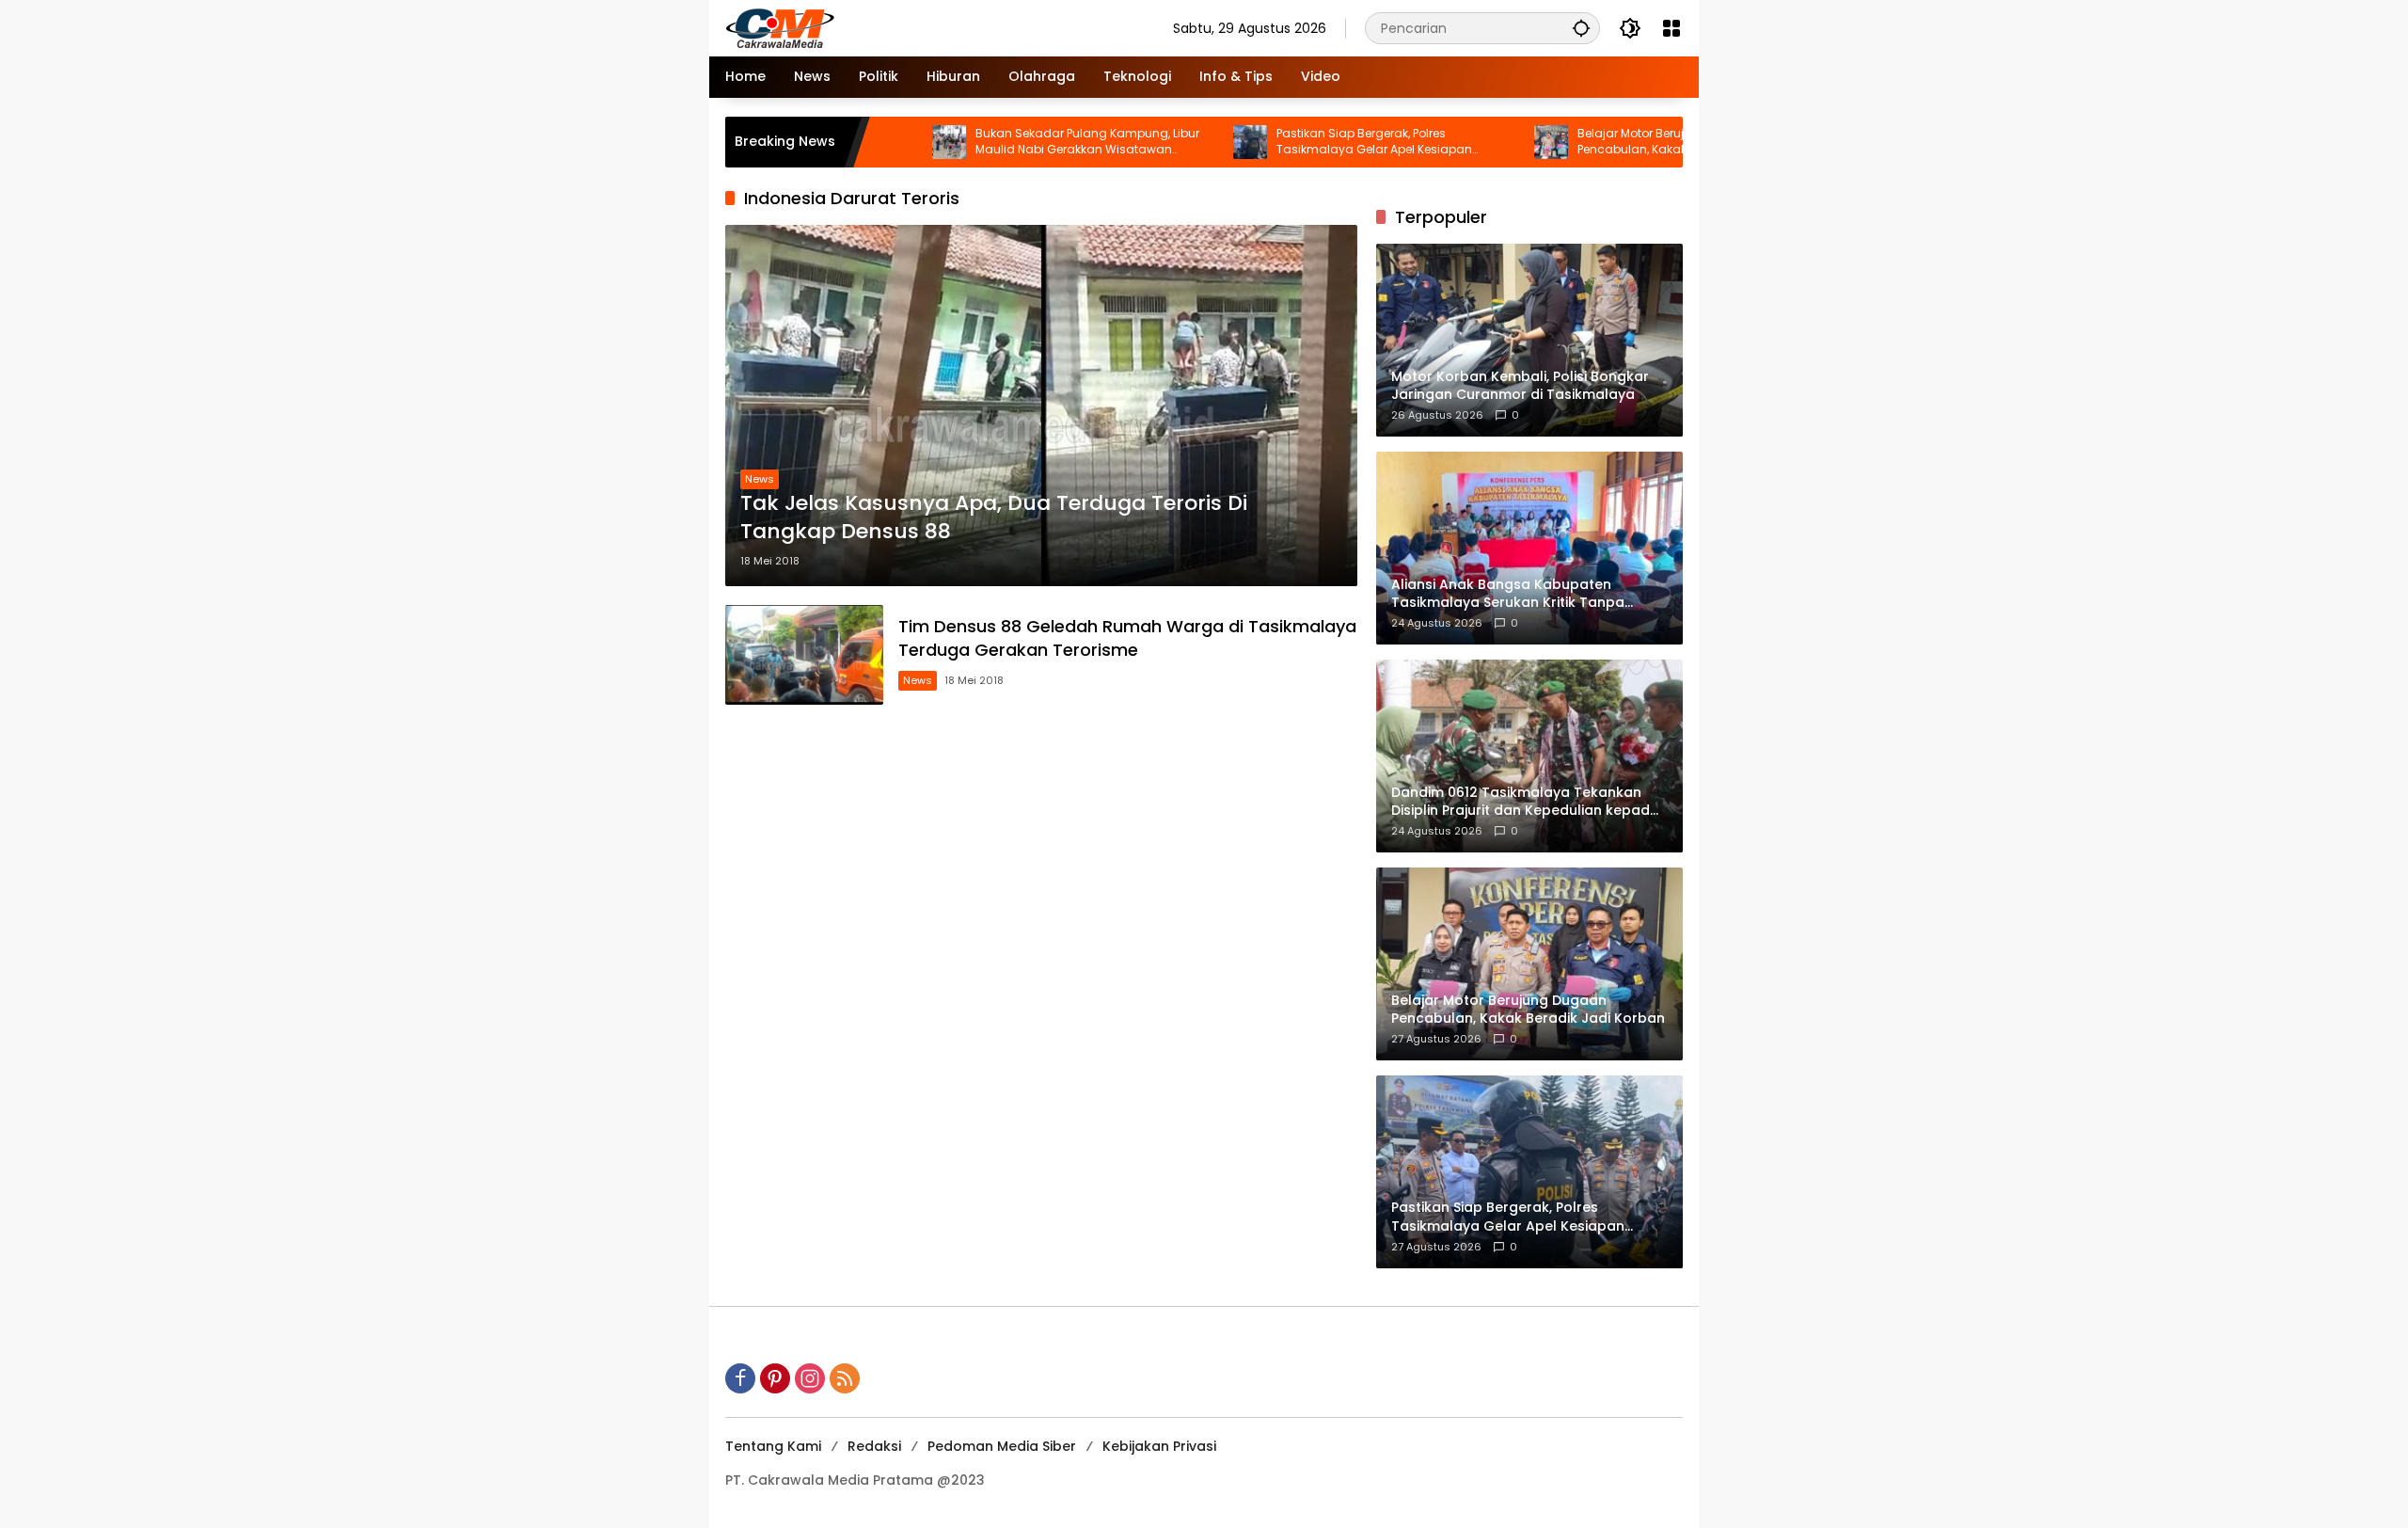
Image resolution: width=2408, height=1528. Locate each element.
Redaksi (874, 1446)
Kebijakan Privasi (1159, 1446)
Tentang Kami (773, 1446)
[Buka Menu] (1671, 28)
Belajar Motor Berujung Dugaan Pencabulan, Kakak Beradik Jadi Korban (1612, 142)
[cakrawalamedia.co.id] (890, 27)
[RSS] (845, 1378)
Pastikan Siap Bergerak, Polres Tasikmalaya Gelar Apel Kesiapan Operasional (1294, 142)
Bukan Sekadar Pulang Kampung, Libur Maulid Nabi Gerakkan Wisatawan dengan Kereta (1007, 142)
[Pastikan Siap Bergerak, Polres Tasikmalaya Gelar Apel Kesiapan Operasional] (1170, 142)
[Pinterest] (775, 1378)
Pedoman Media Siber (1002, 1446)
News (760, 479)
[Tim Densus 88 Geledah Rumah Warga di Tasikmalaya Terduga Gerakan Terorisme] (804, 655)
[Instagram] (810, 1378)
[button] (1581, 28)
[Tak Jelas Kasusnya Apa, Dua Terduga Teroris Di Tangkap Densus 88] (1041, 406)
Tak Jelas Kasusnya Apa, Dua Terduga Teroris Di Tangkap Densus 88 (994, 518)
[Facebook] (740, 1378)
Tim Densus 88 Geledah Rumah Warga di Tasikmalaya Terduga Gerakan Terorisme (1127, 638)
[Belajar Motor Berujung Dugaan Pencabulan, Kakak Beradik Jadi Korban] (1471, 142)
